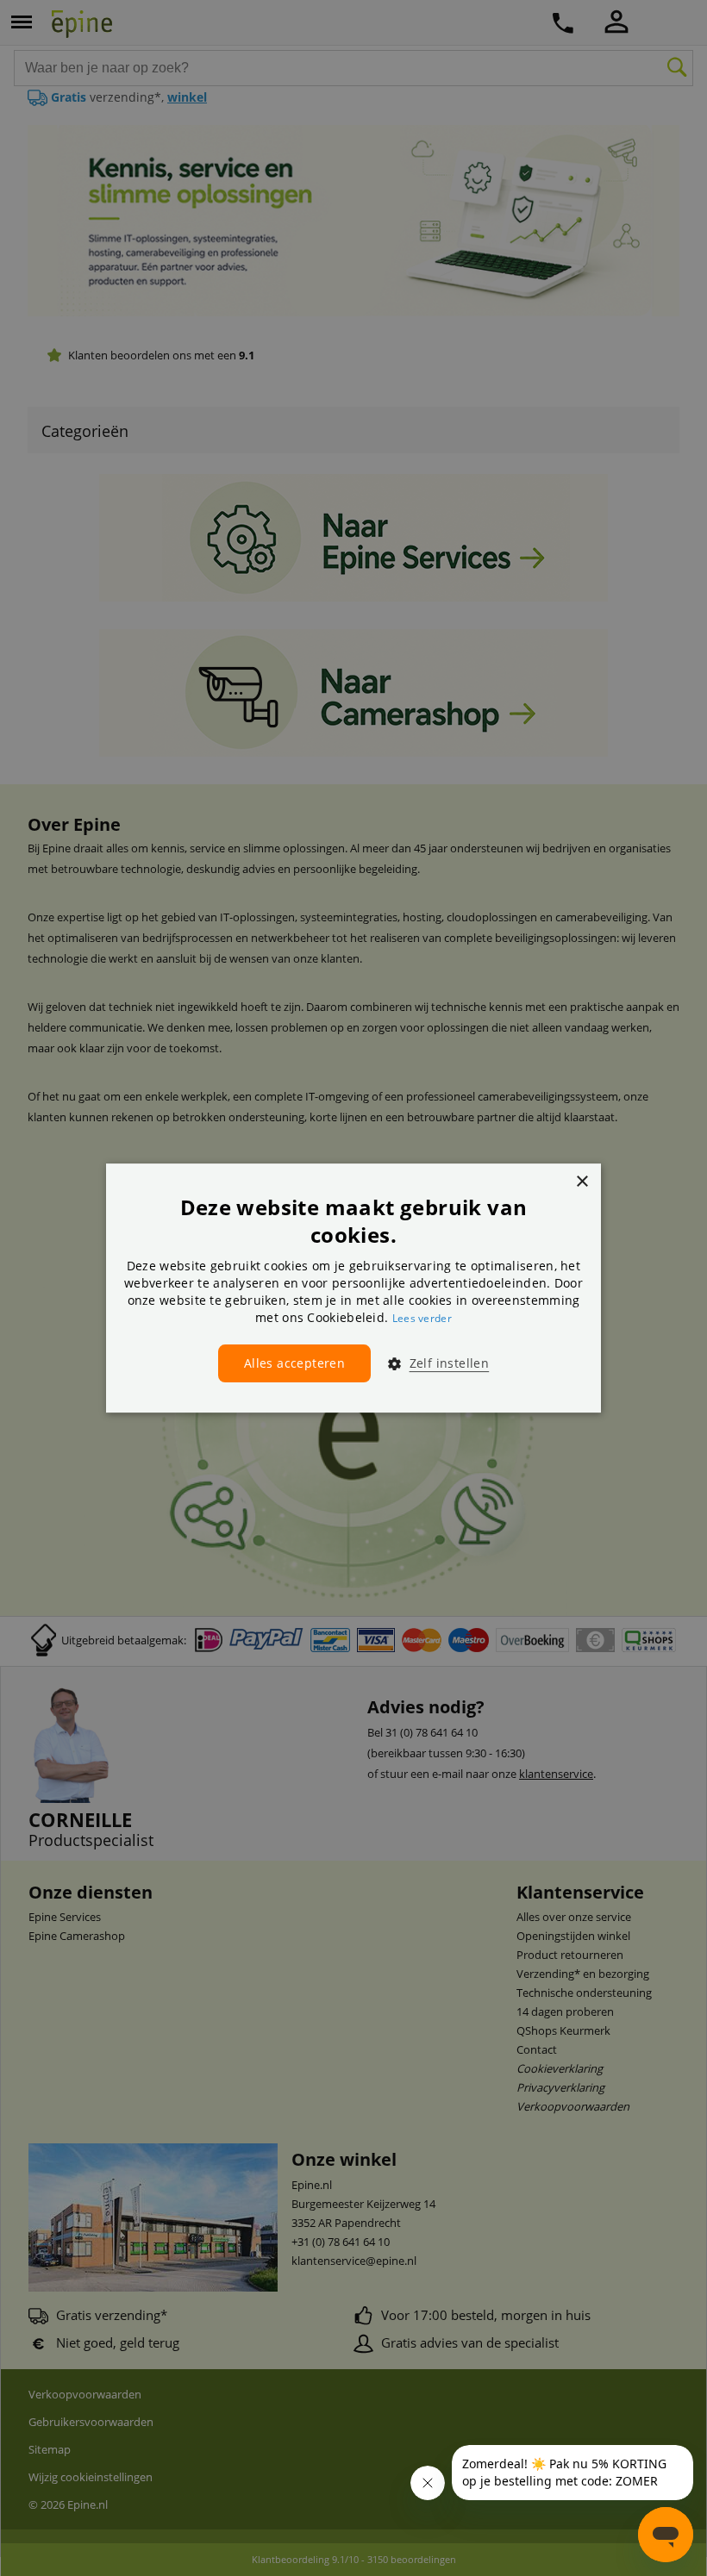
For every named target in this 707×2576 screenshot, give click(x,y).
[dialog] (353, 1288)
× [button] (582, 1182)
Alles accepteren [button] (294, 1363)
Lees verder (422, 1318)
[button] (432, 1363)
